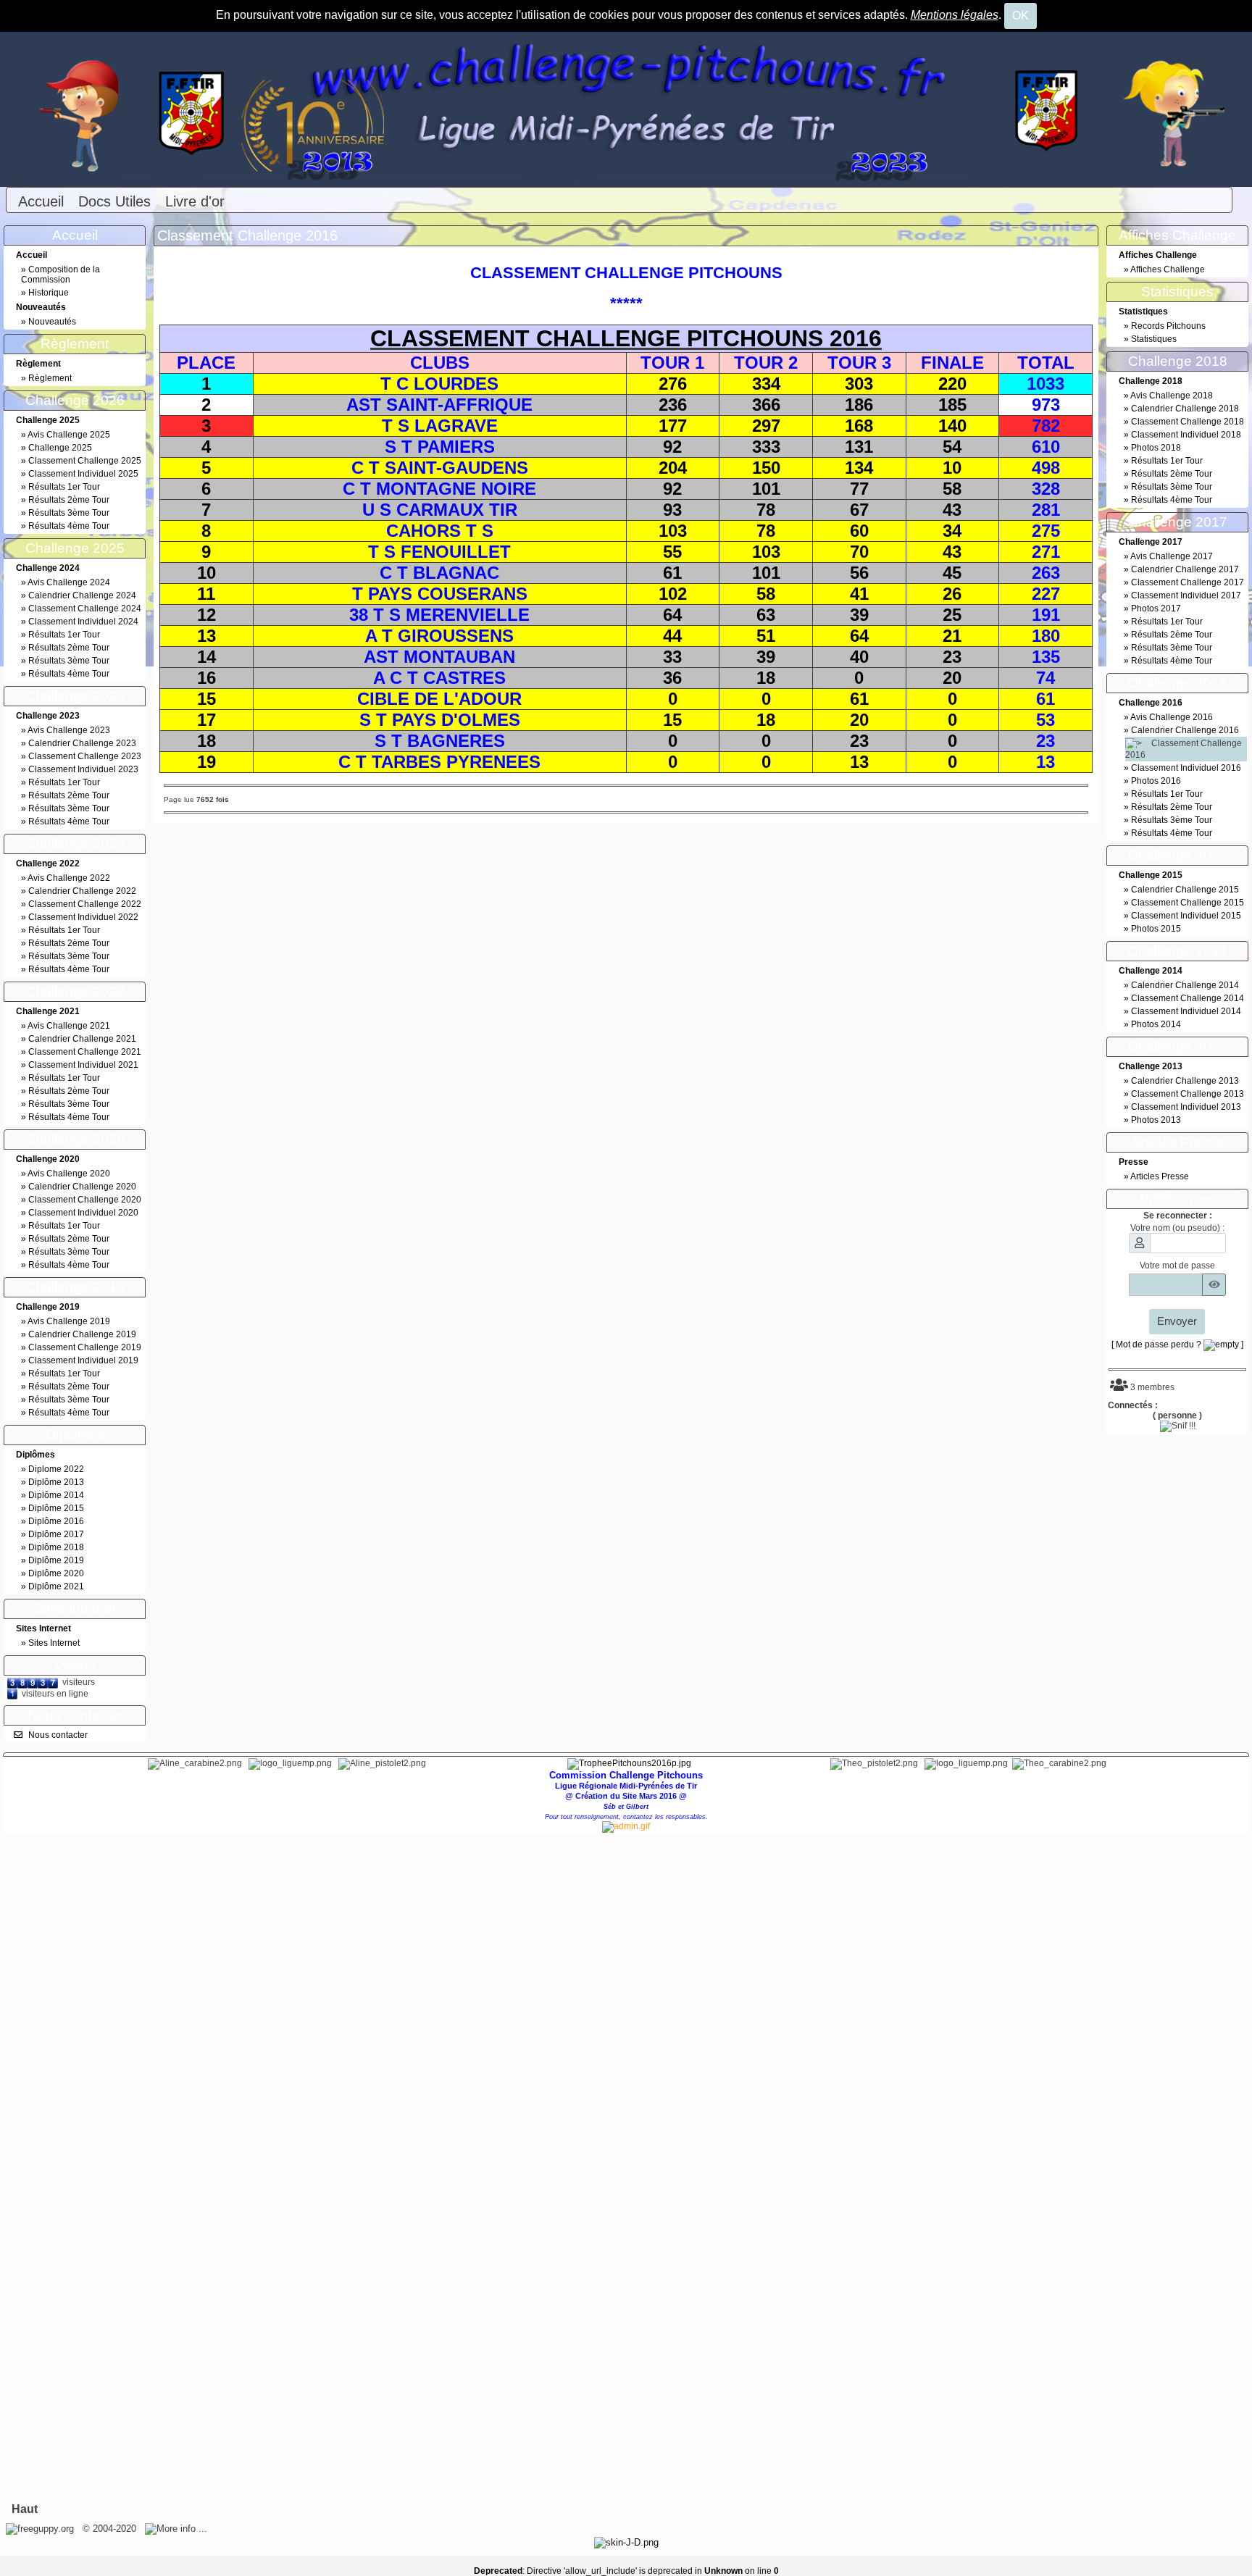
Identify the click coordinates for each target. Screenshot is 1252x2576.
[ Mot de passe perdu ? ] (1177, 1345)
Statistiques (1154, 339)
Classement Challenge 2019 (85, 1347)
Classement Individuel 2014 (1186, 1011)
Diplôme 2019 (56, 1560)
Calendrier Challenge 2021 (82, 1039)
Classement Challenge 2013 (1188, 1094)
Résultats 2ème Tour (69, 500)
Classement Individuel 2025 (83, 474)
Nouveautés (52, 322)
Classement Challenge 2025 (85, 461)
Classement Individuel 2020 (83, 1213)
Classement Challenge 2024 (85, 609)
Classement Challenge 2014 (1188, 998)
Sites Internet (54, 1643)
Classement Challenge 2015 (1188, 903)
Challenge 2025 (60, 448)
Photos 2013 (1156, 1120)
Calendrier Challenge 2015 (1185, 890)
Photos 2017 (1156, 609)
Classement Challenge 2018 (1188, 422)
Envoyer (1177, 1321)
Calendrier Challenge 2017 (1185, 569)
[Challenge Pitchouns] (626, 109)
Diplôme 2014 (56, 1495)
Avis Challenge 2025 (69, 435)
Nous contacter (58, 1735)
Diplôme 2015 (56, 1508)
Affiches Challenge (1168, 269)
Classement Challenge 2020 (85, 1200)
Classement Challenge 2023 (85, 756)
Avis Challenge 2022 (69, 878)
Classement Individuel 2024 (83, 622)
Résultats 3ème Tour (69, 513)
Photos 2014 (1156, 1024)
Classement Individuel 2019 (83, 1360)
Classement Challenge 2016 (247, 235)
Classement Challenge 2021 (85, 1052)
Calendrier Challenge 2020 (82, 1187)
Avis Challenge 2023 (69, 730)
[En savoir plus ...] (178, 2529)
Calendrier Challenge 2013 (1185, 1081)
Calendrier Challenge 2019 (82, 1334)
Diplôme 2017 (56, 1534)
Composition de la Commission (60, 275)
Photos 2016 (1156, 781)
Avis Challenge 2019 (69, 1321)
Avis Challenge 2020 (69, 1174)
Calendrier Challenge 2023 (82, 743)
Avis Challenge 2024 (69, 582)
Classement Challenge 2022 (85, 904)
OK (1021, 16)
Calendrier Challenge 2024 (82, 595)
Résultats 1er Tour (64, 487)
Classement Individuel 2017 (1186, 595)
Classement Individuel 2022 (83, 917)
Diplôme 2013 (56, 1482)
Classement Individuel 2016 (1186, 768)
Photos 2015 (1156, 929)
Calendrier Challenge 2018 (1185, 409)
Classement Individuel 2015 (1186, 916)
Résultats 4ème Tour (69, 526)
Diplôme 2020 (56, 1573)
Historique (49, 293)
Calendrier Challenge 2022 (82, 891)
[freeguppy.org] (41, 2529)
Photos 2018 (1156, 448)
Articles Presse (1160, 1176)
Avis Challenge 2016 (1172, 717)
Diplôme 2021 (56, 1586)
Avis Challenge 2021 (69, 1026)
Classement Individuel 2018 (1186, 435)
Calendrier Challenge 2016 (1185, 730)
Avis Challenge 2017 (1172, 556)
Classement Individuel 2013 (1186, 1107)
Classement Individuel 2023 (83, 769)
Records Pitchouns (1168, 326)
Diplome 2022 (56, 1469)
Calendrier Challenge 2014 (1185, 985)
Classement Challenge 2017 (1188, 582)
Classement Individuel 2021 (83, 1065)
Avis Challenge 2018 (1172, 396)
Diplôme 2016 (56, 1521)
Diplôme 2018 (56, 1547)
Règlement (50, 378)
